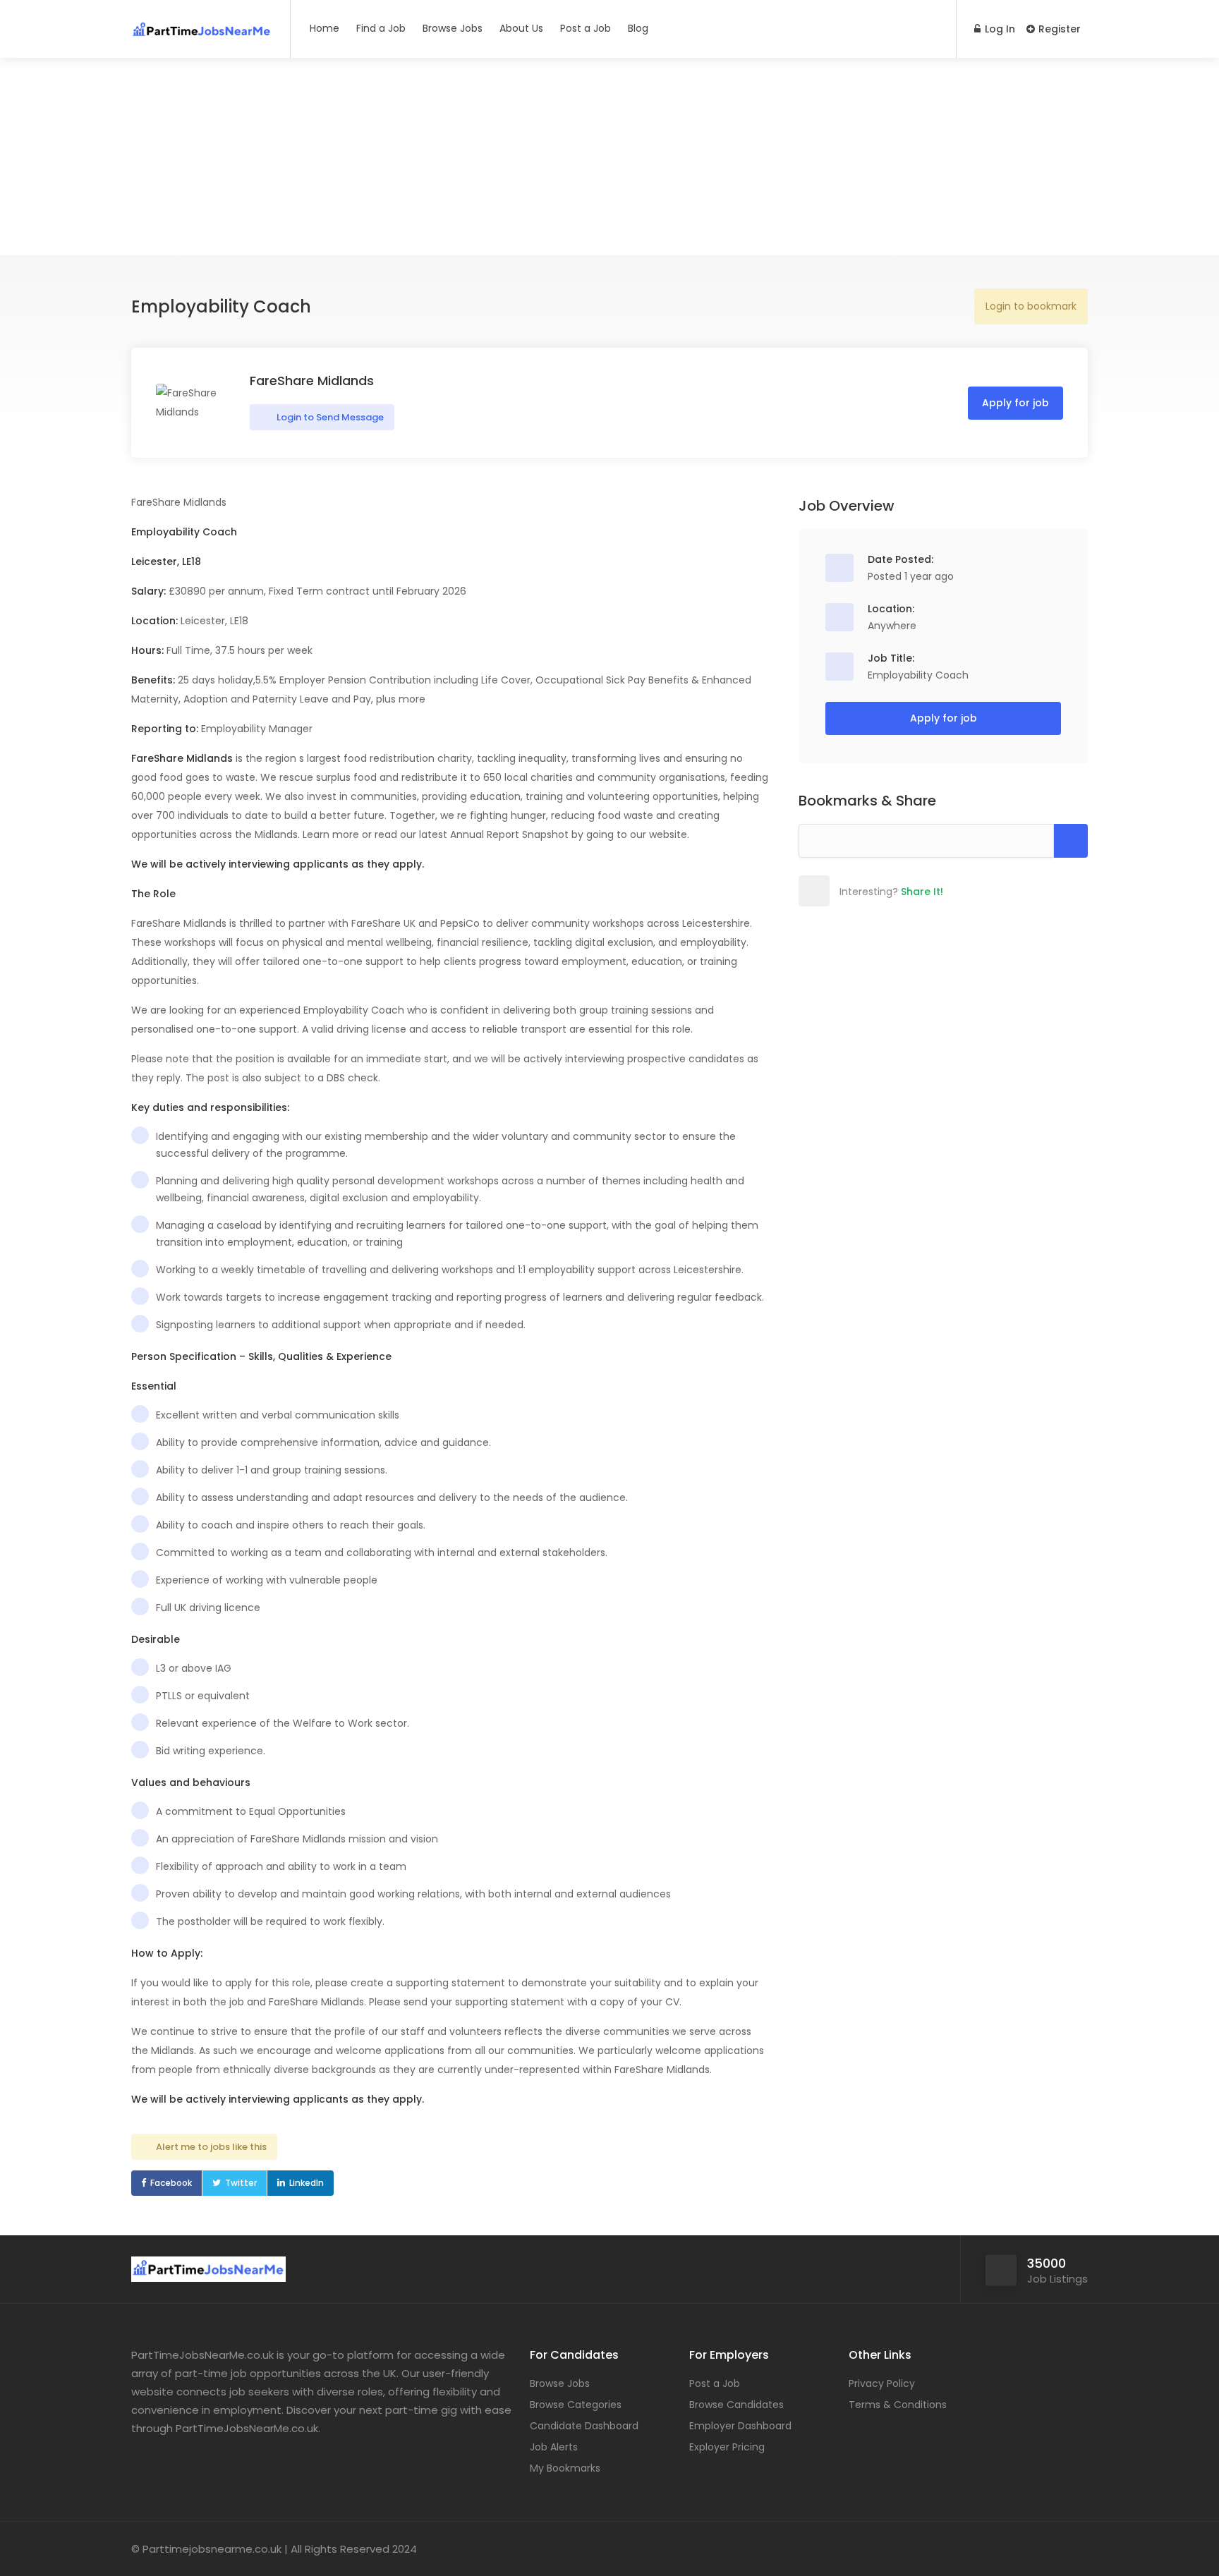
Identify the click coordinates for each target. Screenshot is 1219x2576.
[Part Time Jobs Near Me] (202, 24)
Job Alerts (554, 2447)
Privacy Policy (882, 2383)
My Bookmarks (565, 2468)
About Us (521, 28)
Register (1058, 29)
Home (325, 28)
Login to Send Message (329, 417)
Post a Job (586, 28)
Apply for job (1015, 403)
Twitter (241, 2183)
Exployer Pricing (727, 2447)
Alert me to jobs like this (211, 2147)
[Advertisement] (609, 157)
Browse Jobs (453, 28)
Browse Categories (576, 2405)
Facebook (171, 2183)
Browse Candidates (736, 2405)
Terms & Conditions (898, 2405)
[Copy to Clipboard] (1071, 841)
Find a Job (381, 28)
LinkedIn (307, 2183)
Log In (999, 29)
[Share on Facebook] (844, 891)
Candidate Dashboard (584, 2426)
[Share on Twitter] (875, 891)
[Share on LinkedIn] (906, 891)
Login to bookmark (1031, 306)
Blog (638, 28)
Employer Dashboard (740, 2426)
